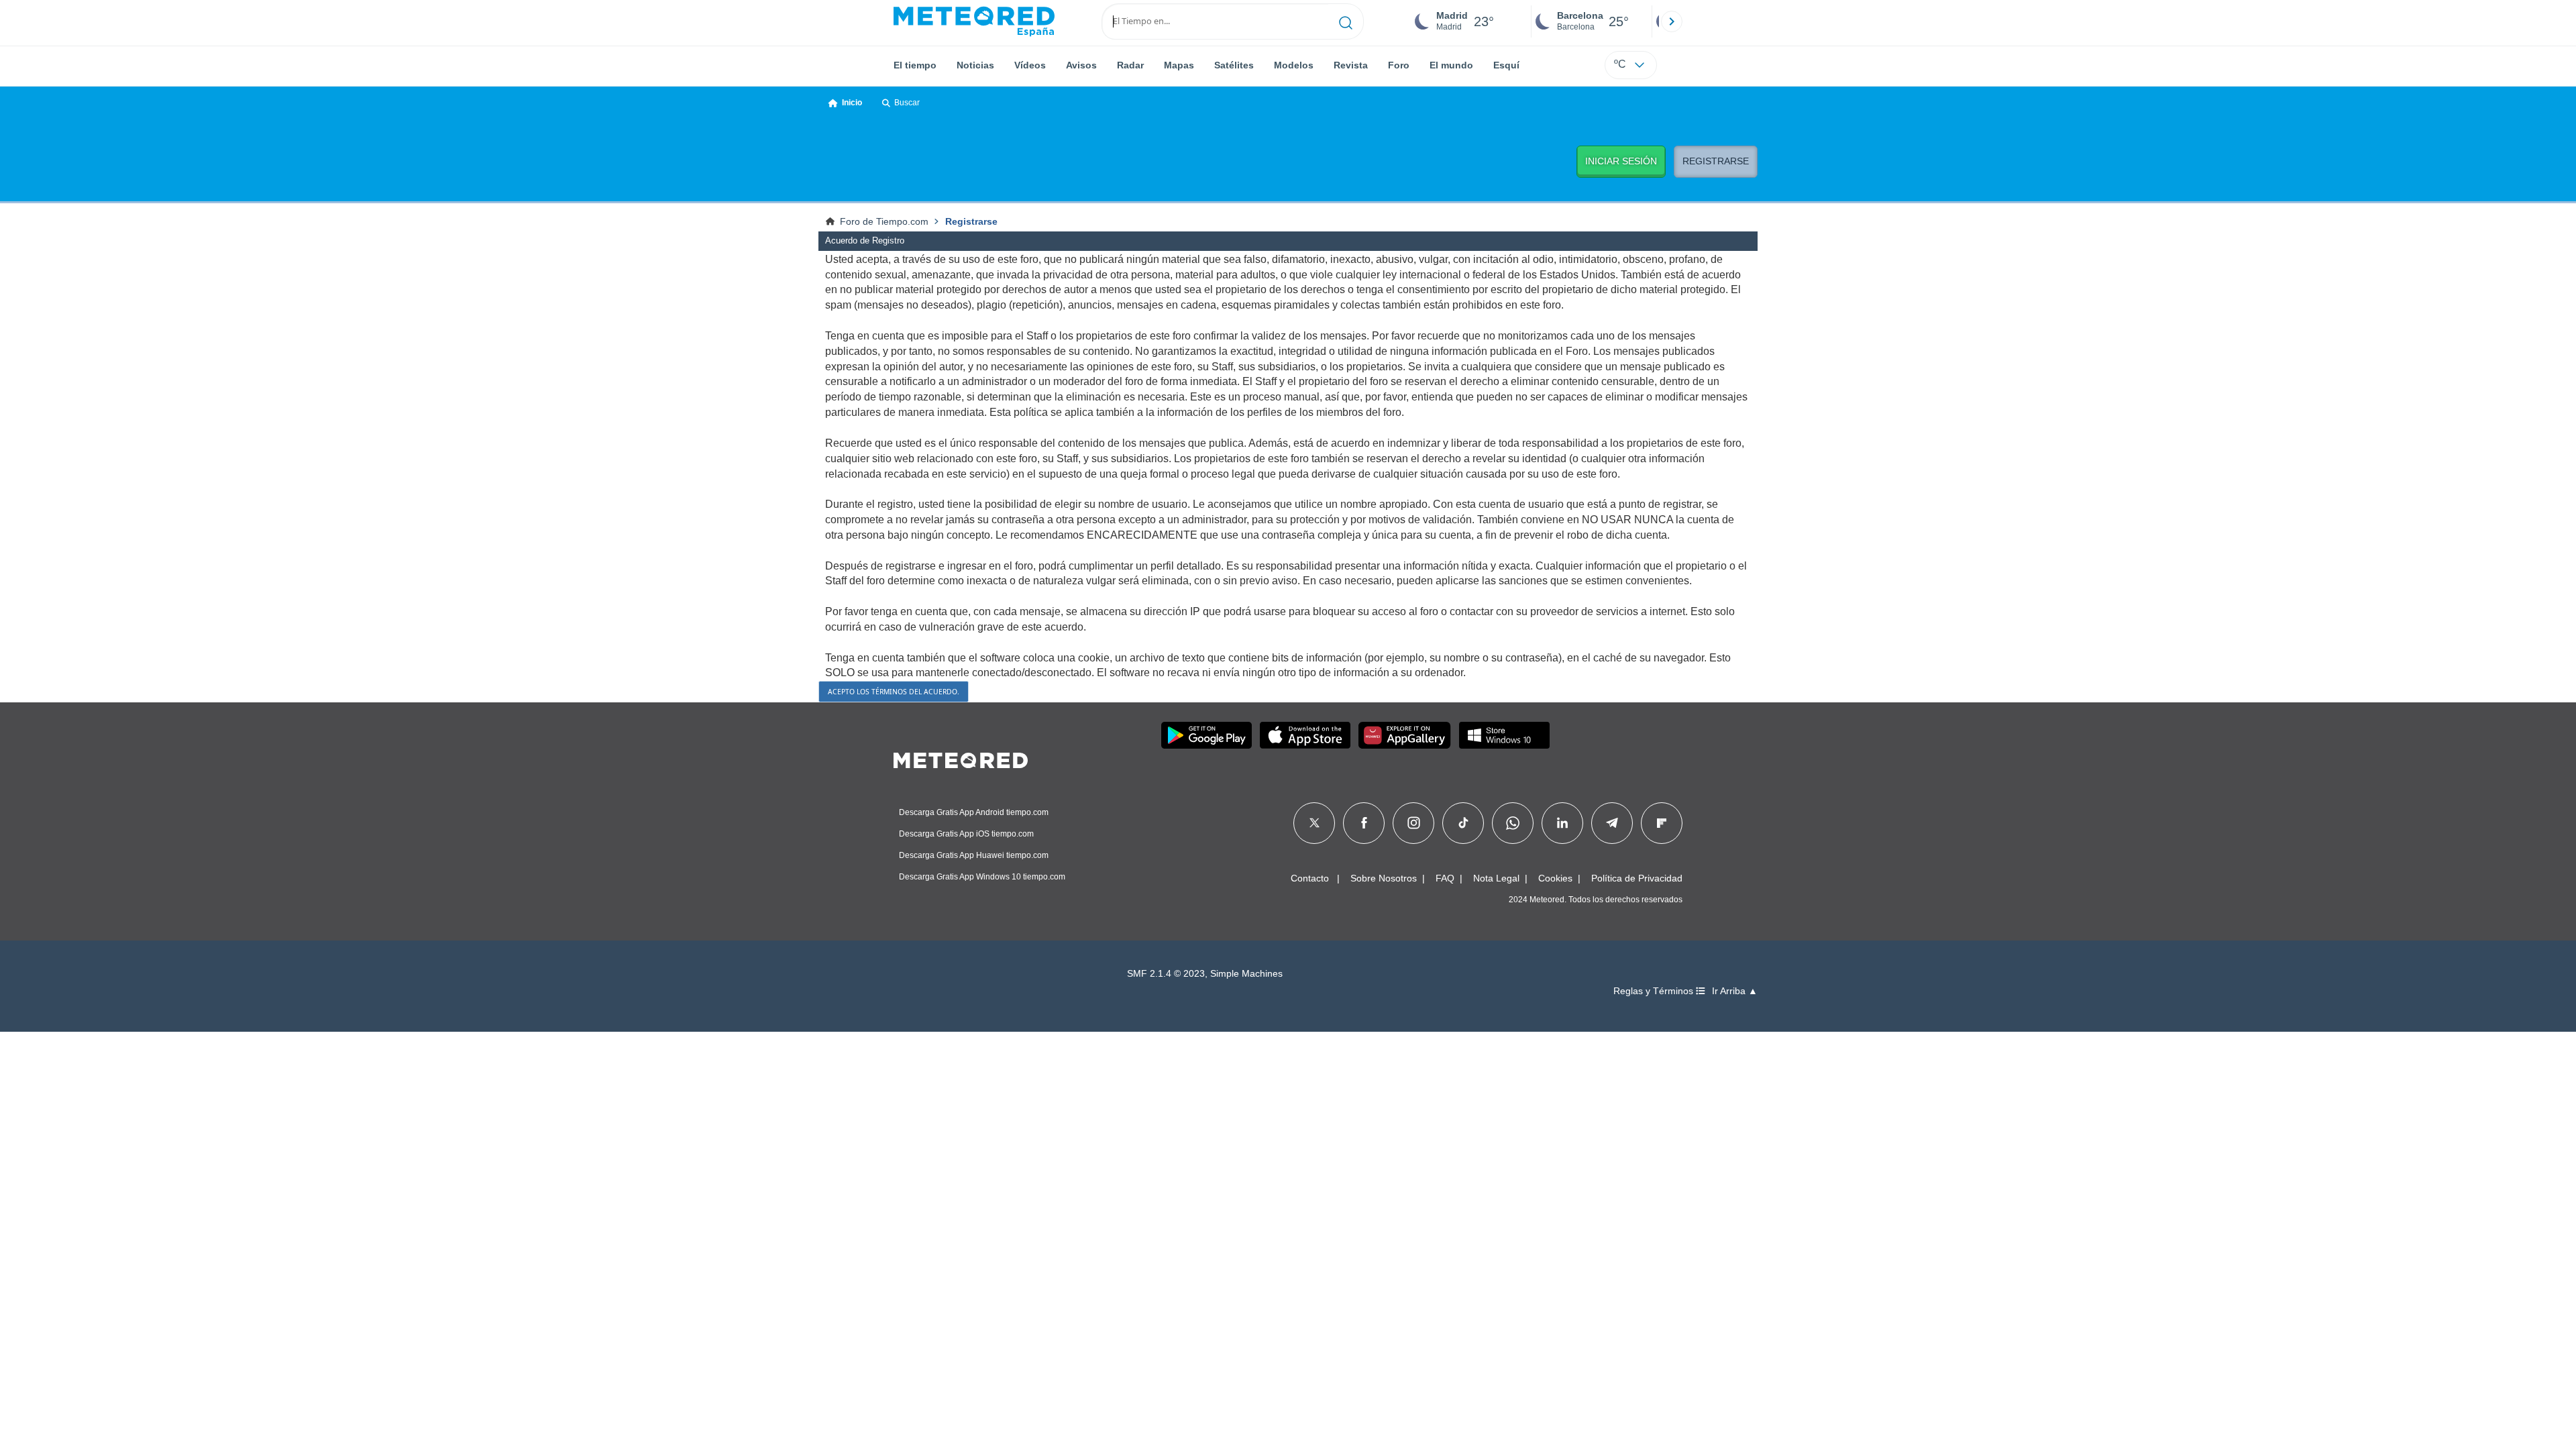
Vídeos (1030, 65)
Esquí (1506, 65)
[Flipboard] (1662, 823)
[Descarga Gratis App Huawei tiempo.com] (1405, 735)
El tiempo (915, 65)
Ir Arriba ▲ (1735, 991)
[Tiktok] (1463, 823)
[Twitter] (1314, 823)
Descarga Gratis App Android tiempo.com (974, 812)
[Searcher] (1346, 21)
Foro (1399, 65)
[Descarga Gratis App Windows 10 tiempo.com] (1504, 735)
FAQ (1445, 878)
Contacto (1310, 878)
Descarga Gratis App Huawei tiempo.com (974, 855)
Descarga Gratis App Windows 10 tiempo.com (982, 877)
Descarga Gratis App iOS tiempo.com (966, 834)
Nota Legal (1496, 878)
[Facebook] (1364, 823)
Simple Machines (1246, 974)
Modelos (1294, 65)
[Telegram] (1612, 823)
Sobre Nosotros (1384, 878)
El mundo (1451, 65)
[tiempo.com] (974, 21)
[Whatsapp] (1513, 823)
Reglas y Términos (1655, 991)
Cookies (1555, 878)
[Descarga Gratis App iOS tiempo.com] (1305, 735)
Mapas (1179, 65)
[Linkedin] (1562, 823)
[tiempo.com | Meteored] (961, 758)
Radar (1130, 65)
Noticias (975, 65)
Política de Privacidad (1637, 878)
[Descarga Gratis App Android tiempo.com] (1206, 735)
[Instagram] (1414, 823)
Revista (1351, 65)
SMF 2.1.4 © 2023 (1166, 974)
